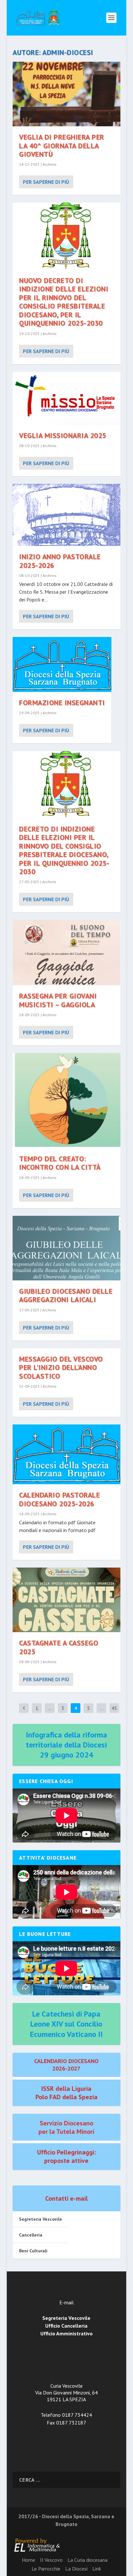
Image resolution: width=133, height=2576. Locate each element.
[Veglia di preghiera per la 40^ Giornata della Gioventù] (66, 94)
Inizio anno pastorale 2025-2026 (60, 561)
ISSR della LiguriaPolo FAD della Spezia (66, 2093)
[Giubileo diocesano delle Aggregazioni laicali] (66, 1248)
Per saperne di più (46, 182)
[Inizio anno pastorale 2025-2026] (66, 515)
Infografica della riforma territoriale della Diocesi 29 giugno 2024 (66, 1745)
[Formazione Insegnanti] (62, 664)
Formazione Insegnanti (62, 703)
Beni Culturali (33, 2251)
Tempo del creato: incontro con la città (60, 1163)
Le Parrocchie (46, 2569)
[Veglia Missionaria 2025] (66, 398)
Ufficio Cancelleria (66, 2326)
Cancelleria (31, 2235)
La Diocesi (76, 2569)
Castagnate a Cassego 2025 (59, 1647)
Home (29, 2560)
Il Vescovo (51, 2560)
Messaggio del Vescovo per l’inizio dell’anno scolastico (61, 1367)
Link (97, 2569)
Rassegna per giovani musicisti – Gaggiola (58, 1000)
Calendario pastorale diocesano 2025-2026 (59, 1499)
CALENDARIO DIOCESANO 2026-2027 (66, 2065)
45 (114, 1708)
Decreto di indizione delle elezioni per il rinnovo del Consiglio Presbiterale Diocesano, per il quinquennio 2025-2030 (64, 850)
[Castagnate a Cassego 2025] (66, 1600)
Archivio (50, 164)
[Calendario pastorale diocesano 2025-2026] (66, 1454)
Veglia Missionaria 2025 (63, 435)
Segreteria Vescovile (41, 2219)
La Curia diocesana (87, 2560)
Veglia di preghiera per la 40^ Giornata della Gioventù (62, 146)
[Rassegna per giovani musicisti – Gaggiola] (66, 953)
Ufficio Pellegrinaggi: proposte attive (66, 2156)
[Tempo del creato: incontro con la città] (66, 1100)
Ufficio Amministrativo (66, 2333)
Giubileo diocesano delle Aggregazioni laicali (66, 1295)
